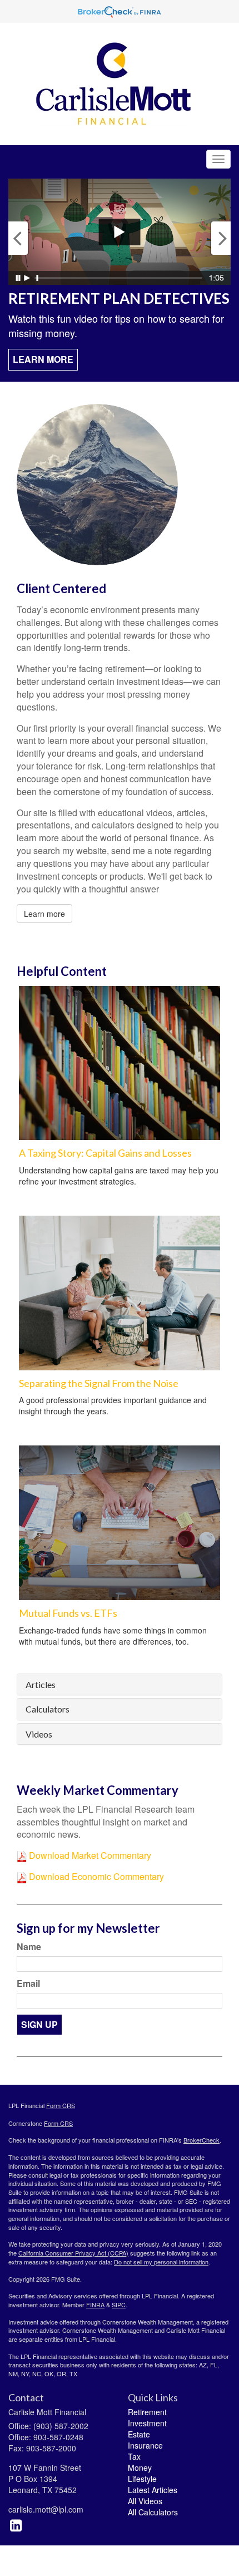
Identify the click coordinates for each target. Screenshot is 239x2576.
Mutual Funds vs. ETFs (68, 1613)
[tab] (120, 1685)
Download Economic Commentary (95, 1876)
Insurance (145, 2445)
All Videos (145, 2501)
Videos (39, 1734)
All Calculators (153, 2512)
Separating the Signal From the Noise (99, 1383)
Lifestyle (142, 2479)
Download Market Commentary (89, 1855)
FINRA (95, 2304)
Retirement (147, 2412)
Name (29, 1947)
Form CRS (61, 2105)
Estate (139, 2434)
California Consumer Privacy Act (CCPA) (73, 2253)
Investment (147, 2423)
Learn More (43, 359)
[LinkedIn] (16, 2524)
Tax (134, 2456)
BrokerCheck (201, 2140)
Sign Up (39, 2024)
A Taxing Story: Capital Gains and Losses (105, 1153)
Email (28, 1983)
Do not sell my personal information (161, 2262)
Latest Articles (153, 2490)
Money (140, 2468)
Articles (41, 1685)
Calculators (48, 1709)
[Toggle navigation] (218, 159)
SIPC (119, 2304)
